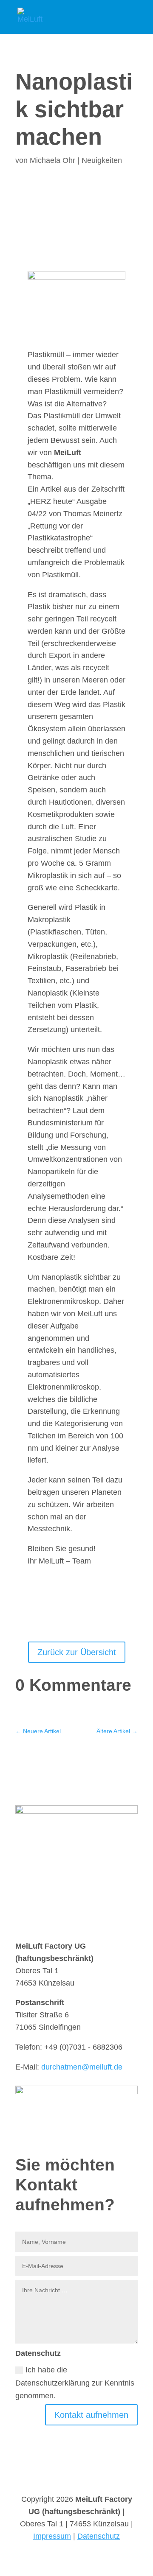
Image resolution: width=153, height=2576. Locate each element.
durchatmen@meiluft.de (82, 2067)
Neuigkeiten (102, 160)
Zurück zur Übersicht (77, 1652)
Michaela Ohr (52, 160)
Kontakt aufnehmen (91, 2415)
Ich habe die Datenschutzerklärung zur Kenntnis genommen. (75, 2383)
